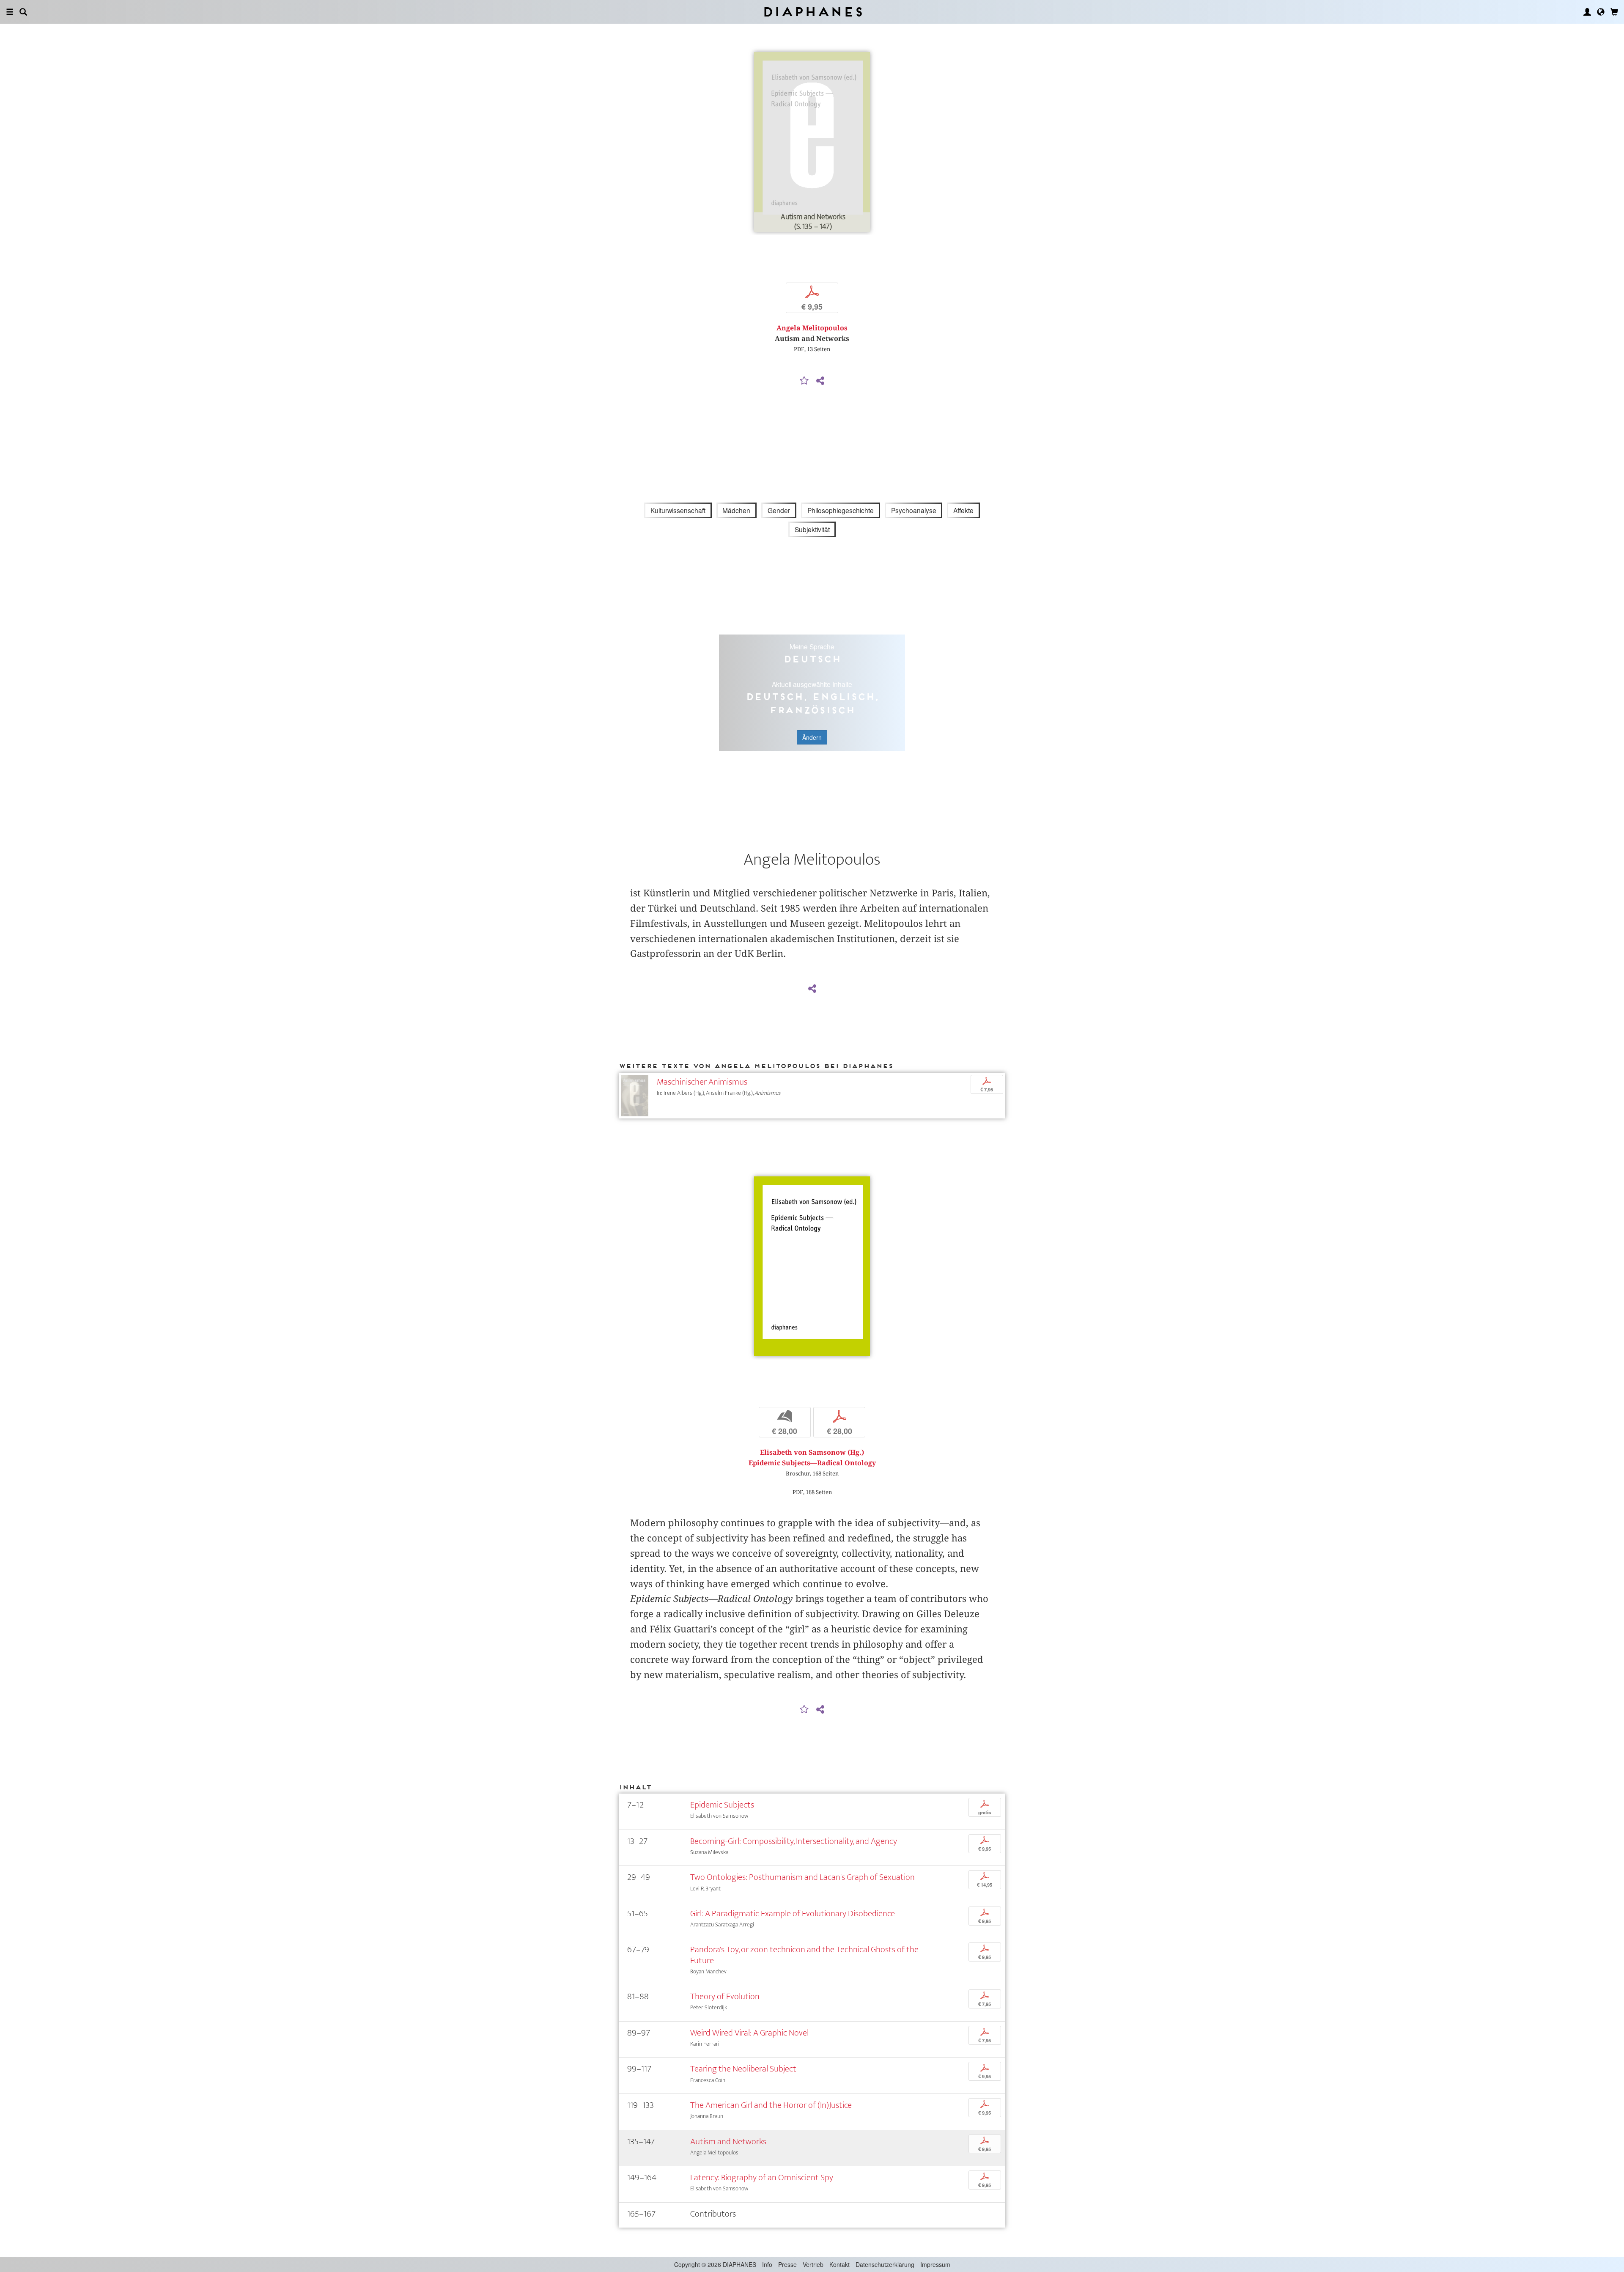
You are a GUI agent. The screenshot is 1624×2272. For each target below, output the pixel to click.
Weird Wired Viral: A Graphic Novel (749, 2033)
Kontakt (839, 2264)
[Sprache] (1601, 12)
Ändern (812, 737)
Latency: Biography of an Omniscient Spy (762, 2177)
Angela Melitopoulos (812, 328)
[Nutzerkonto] (1587, 12)
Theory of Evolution (725, 1996)
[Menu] (10, 12)
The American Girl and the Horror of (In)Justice (771, 2105)
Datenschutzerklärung (885, 2264)
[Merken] (804, 381)
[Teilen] (820, 381)
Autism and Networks (728, 2142)
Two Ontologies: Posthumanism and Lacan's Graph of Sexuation (802, 1877)
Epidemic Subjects (722, 1805)
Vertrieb (813, 2264)
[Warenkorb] (1614, 12)
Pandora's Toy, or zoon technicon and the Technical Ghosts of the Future (804, 1955)
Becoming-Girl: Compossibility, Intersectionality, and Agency (794, 1841)
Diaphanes (812, 12)
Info (767, 2264)
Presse (787, 2264)
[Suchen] (23, 12)
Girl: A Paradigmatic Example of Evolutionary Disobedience (793, 1913)
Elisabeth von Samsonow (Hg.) (812, 1452)
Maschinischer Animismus (702, 1082)
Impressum (935, 2264)
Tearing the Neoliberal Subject (743, 2069)
